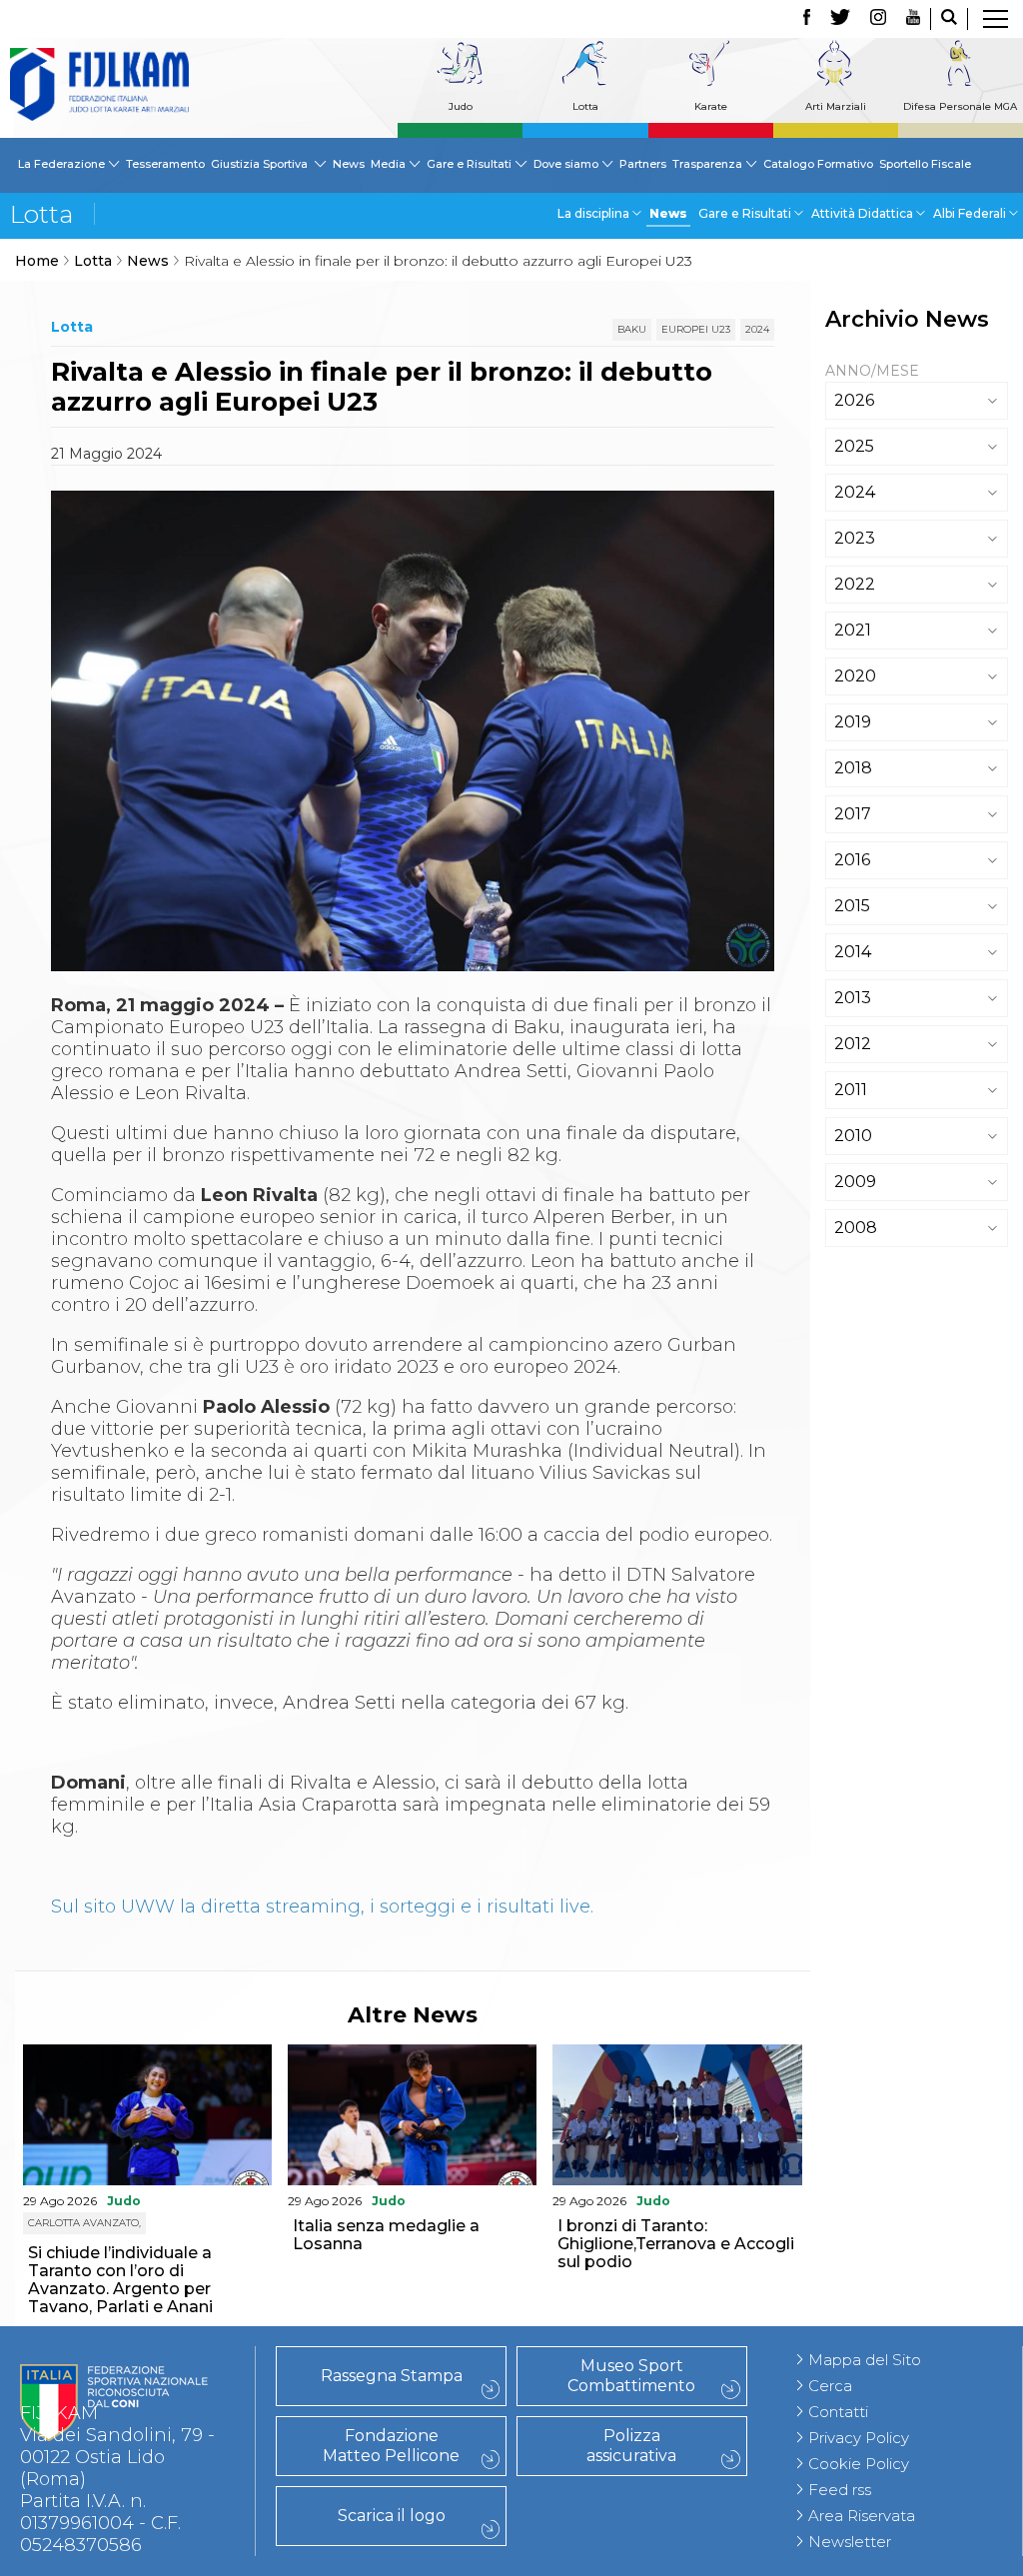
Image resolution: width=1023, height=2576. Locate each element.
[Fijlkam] (99, 84)
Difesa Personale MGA (960, 106)
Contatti (838, 2412)
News (349, 164)
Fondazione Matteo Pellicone (391, 2446)
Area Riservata (862, 2516)
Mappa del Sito (865, 2360)
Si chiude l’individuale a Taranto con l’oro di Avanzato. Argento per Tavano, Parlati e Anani (120, 2280)
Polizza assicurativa (631, 2446)
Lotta (585, 106)
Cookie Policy (859, 2464)
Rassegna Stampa (392, 2376)
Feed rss (840, 2490)
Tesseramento (165, 164)
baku (632, 329)
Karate (711, 106)
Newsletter (850, 2542)
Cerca (830, 2386)
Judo (461, 106)
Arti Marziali (836, 106)
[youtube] (913, 19)
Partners (643, 164)
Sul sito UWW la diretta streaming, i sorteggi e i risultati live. (322, 1907)
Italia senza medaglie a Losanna (386, 2235)
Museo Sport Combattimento (631, 2376)
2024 (757, 329)
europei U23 (696, 329)
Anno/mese (872, 371)
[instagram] (878, 19)
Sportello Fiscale (925, 164)
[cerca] (949, 19)
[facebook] (807, 19)
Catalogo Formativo (818, 164)
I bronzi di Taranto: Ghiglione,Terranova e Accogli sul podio (676, 2244)
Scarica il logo (392, 2516)
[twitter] (840, 19)
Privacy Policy (859, 2438)
